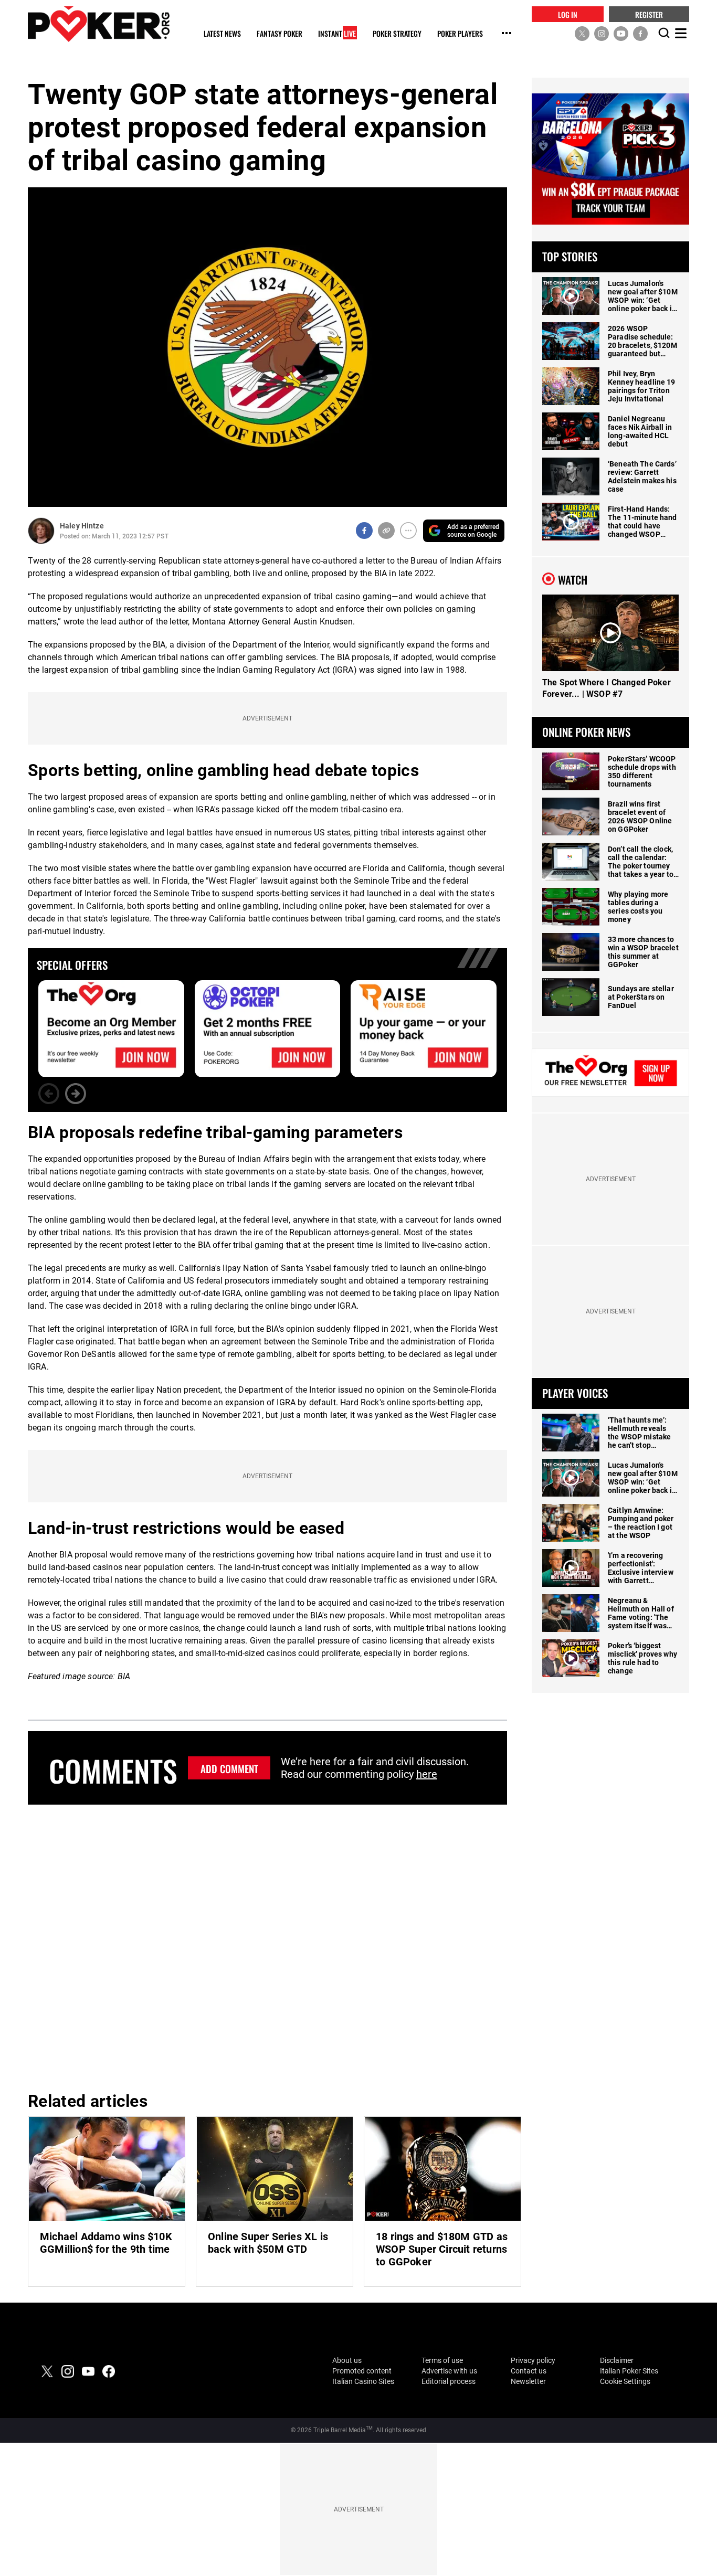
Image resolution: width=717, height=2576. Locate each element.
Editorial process (449, 2381)
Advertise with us (449, 2371)
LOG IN (568, 14)
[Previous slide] (49, 1094)
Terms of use (442, 2360)
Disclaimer (617, 2360)
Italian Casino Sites (363, 2381)
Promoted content (362, 2371)
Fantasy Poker (280, 34)
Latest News (222, 34)
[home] (99, 24)
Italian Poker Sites (629, 2371)
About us (347, 2360)
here (427, 1774)
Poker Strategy (397, 34)
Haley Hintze (82, 526)
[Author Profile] (41, 531)
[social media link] (582, 33)
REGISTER (649, 14)
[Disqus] (267, 1946)
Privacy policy (533, 2360)
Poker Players (460, 34)
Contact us (529, 2371)
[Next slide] (76, 1094)
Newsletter (528, 2381)
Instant (337, 34)
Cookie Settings (625, 2381)
